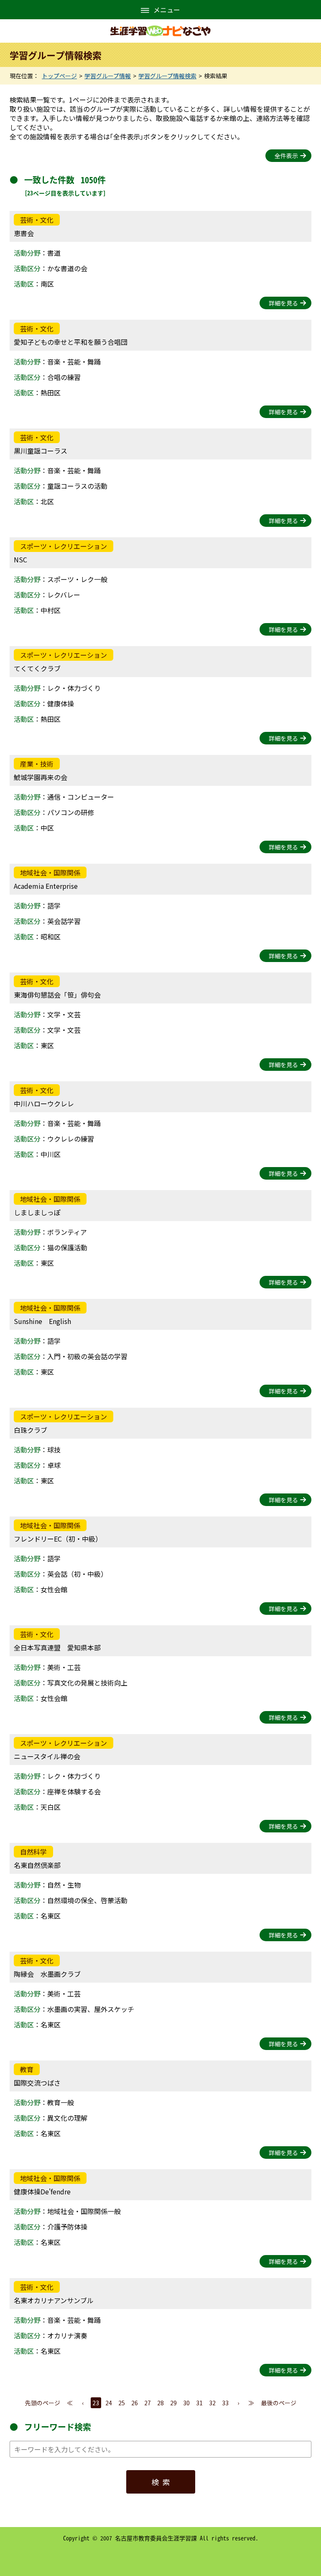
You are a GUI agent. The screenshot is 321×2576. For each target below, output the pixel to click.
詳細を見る (283, 303)
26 (135, 2403)
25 (122, 2403)
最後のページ (279, 2403)
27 (148, 2403)
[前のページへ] (83, 2403)
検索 (163, 2482)
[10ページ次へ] (251, 2403)
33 (225, 2403)
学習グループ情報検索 (167, 76)
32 (212, 2403)
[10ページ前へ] (70, 2403)
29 (173, 2403)
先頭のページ (43, 2403)
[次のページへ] (238, 2403)
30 (186, 2403)
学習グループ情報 (108, 76)
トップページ (59, 76)
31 (199, 2403)
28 (160, 2403)
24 (109, 2403)
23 (96, 2403)
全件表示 (286, 156)
